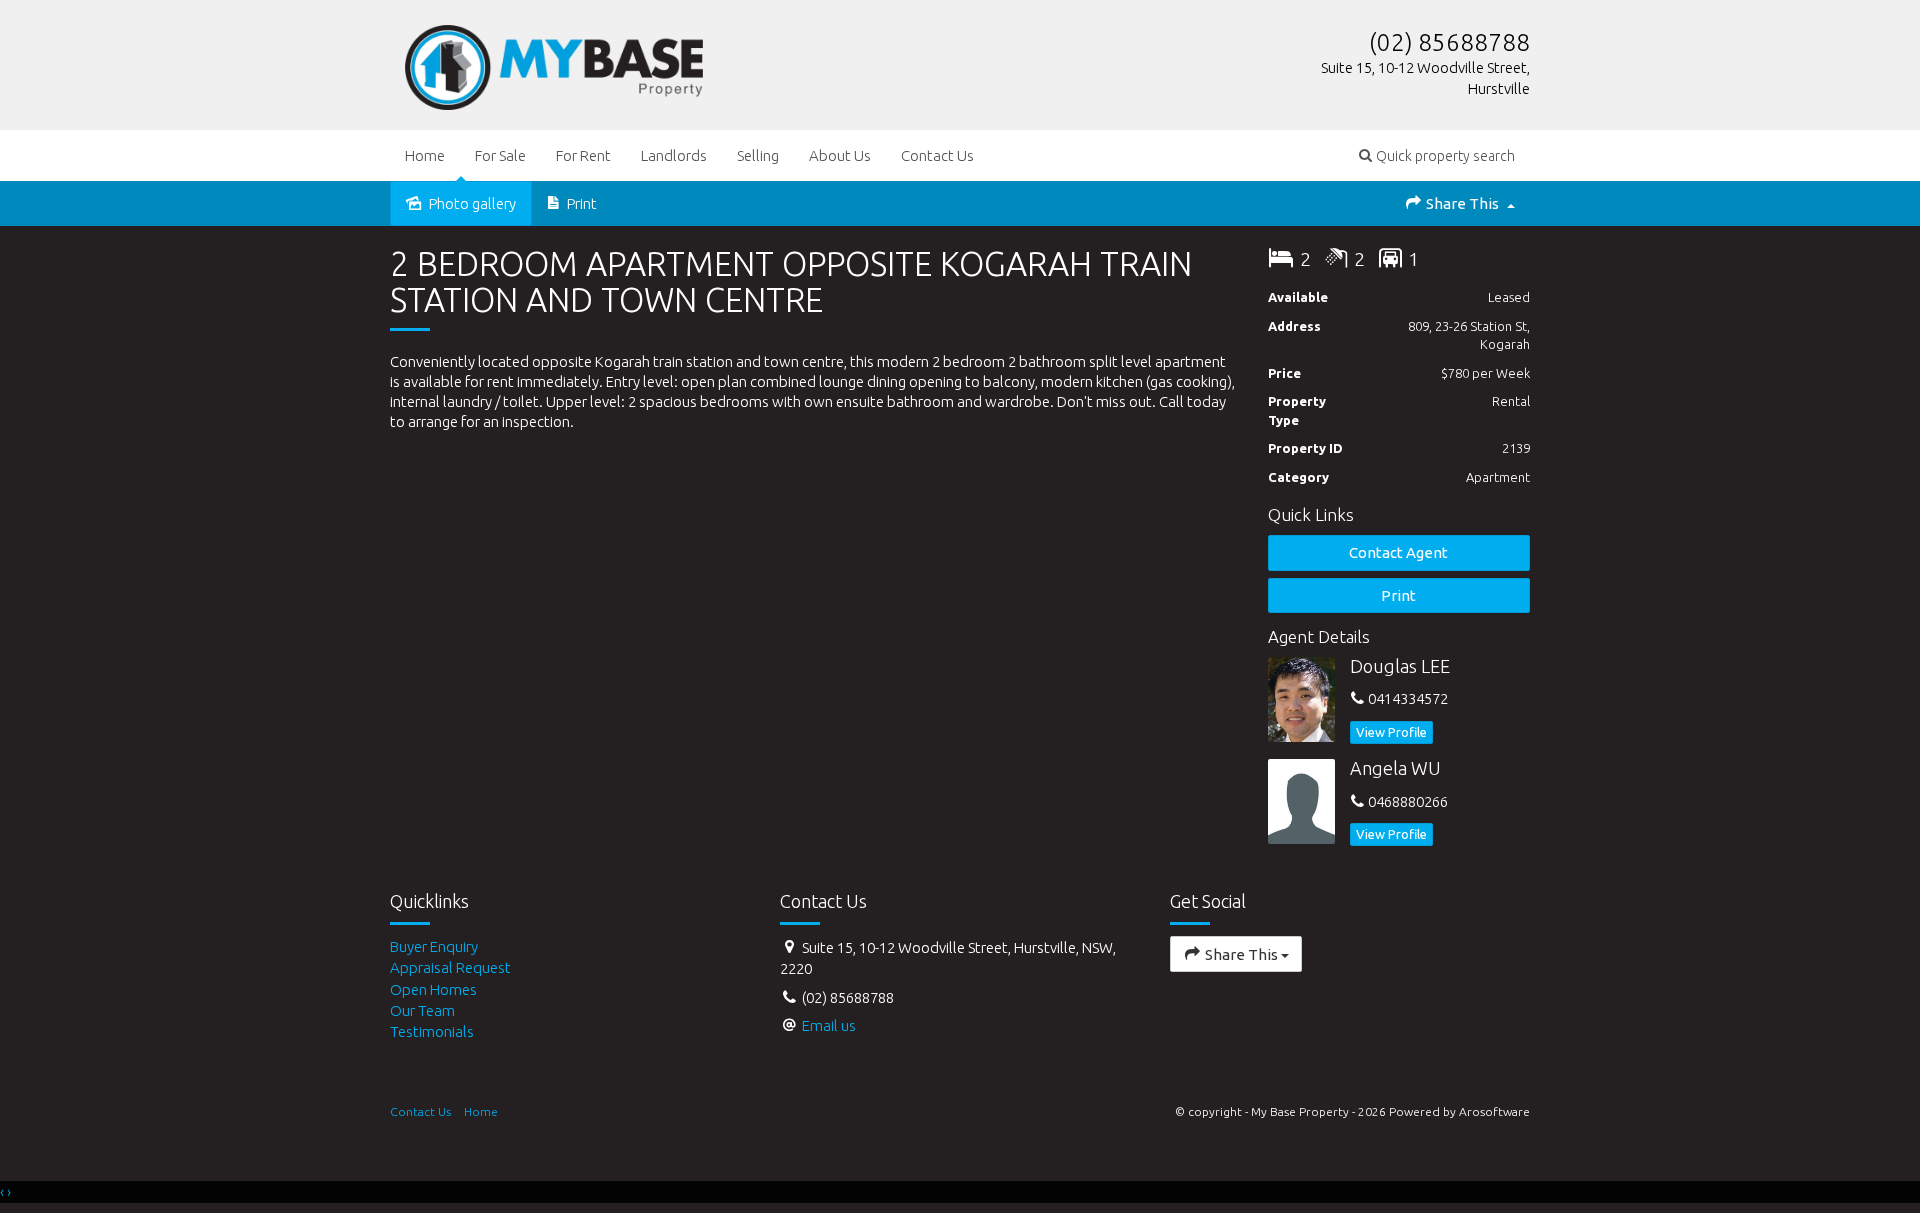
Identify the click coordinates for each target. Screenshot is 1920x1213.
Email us (829, 1025)
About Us (840, 155)
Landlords (674, 155)
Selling (758, 155)
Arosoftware (1494, 1111)
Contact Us (937, 155)
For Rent (583, 155)
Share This (1462, 203)
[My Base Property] (554, 63)
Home (425, 155)
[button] (1437, 155)
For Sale (500, 155)
